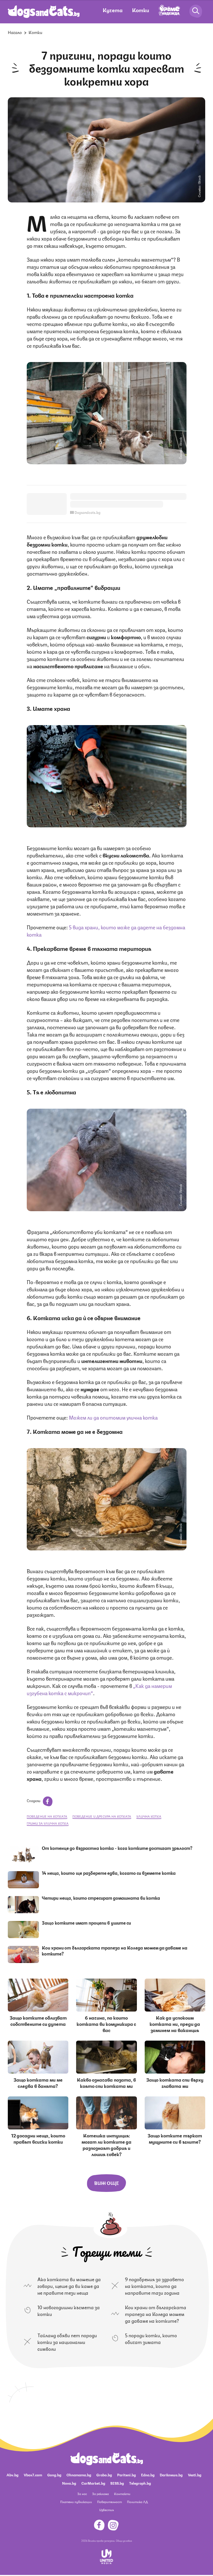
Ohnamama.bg (79, 2475)
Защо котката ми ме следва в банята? (38, 2082)
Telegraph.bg (140, 2483)
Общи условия (124, 2540)
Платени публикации (76, 2502)
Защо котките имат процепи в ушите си (86, 1923)
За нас (82, 2494)
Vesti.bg (195, 2475)
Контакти (122, 2494)
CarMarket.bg (93, 2483)
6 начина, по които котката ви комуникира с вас (106, 2023)
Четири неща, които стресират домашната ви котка (101, 1898)
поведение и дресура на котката (102, 1816)
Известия (106, 2510)
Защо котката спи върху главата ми (175, 2082)
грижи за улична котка (48, 1823)
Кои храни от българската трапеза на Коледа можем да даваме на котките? (115, 1950)
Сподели (34, 1800)
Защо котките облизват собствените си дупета (38, 2020)
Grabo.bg (104, 2475)
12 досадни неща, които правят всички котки (38, 2138)
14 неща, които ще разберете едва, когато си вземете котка (109, 1873)
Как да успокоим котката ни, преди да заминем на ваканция (175, 2023)
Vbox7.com (33, 2475)
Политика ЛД (137, 2502)
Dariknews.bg (171, 2475)
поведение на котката (47, 1816)
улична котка (149, 1816)
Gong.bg (54, 2475)
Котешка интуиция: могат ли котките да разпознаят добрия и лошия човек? (106, 2144)
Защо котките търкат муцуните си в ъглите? (175, 2138)
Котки (141, 10)
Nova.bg (69, 2483)
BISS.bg (117, 2483)
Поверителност (109, 2502)
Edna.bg (148, 2475)
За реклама (101, 2494)
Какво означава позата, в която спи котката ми (106, 2082)
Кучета (113, 10)
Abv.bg (12, 2475)
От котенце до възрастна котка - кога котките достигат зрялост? (117, 1848)
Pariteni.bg (127, 2475)
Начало (15, 32)
